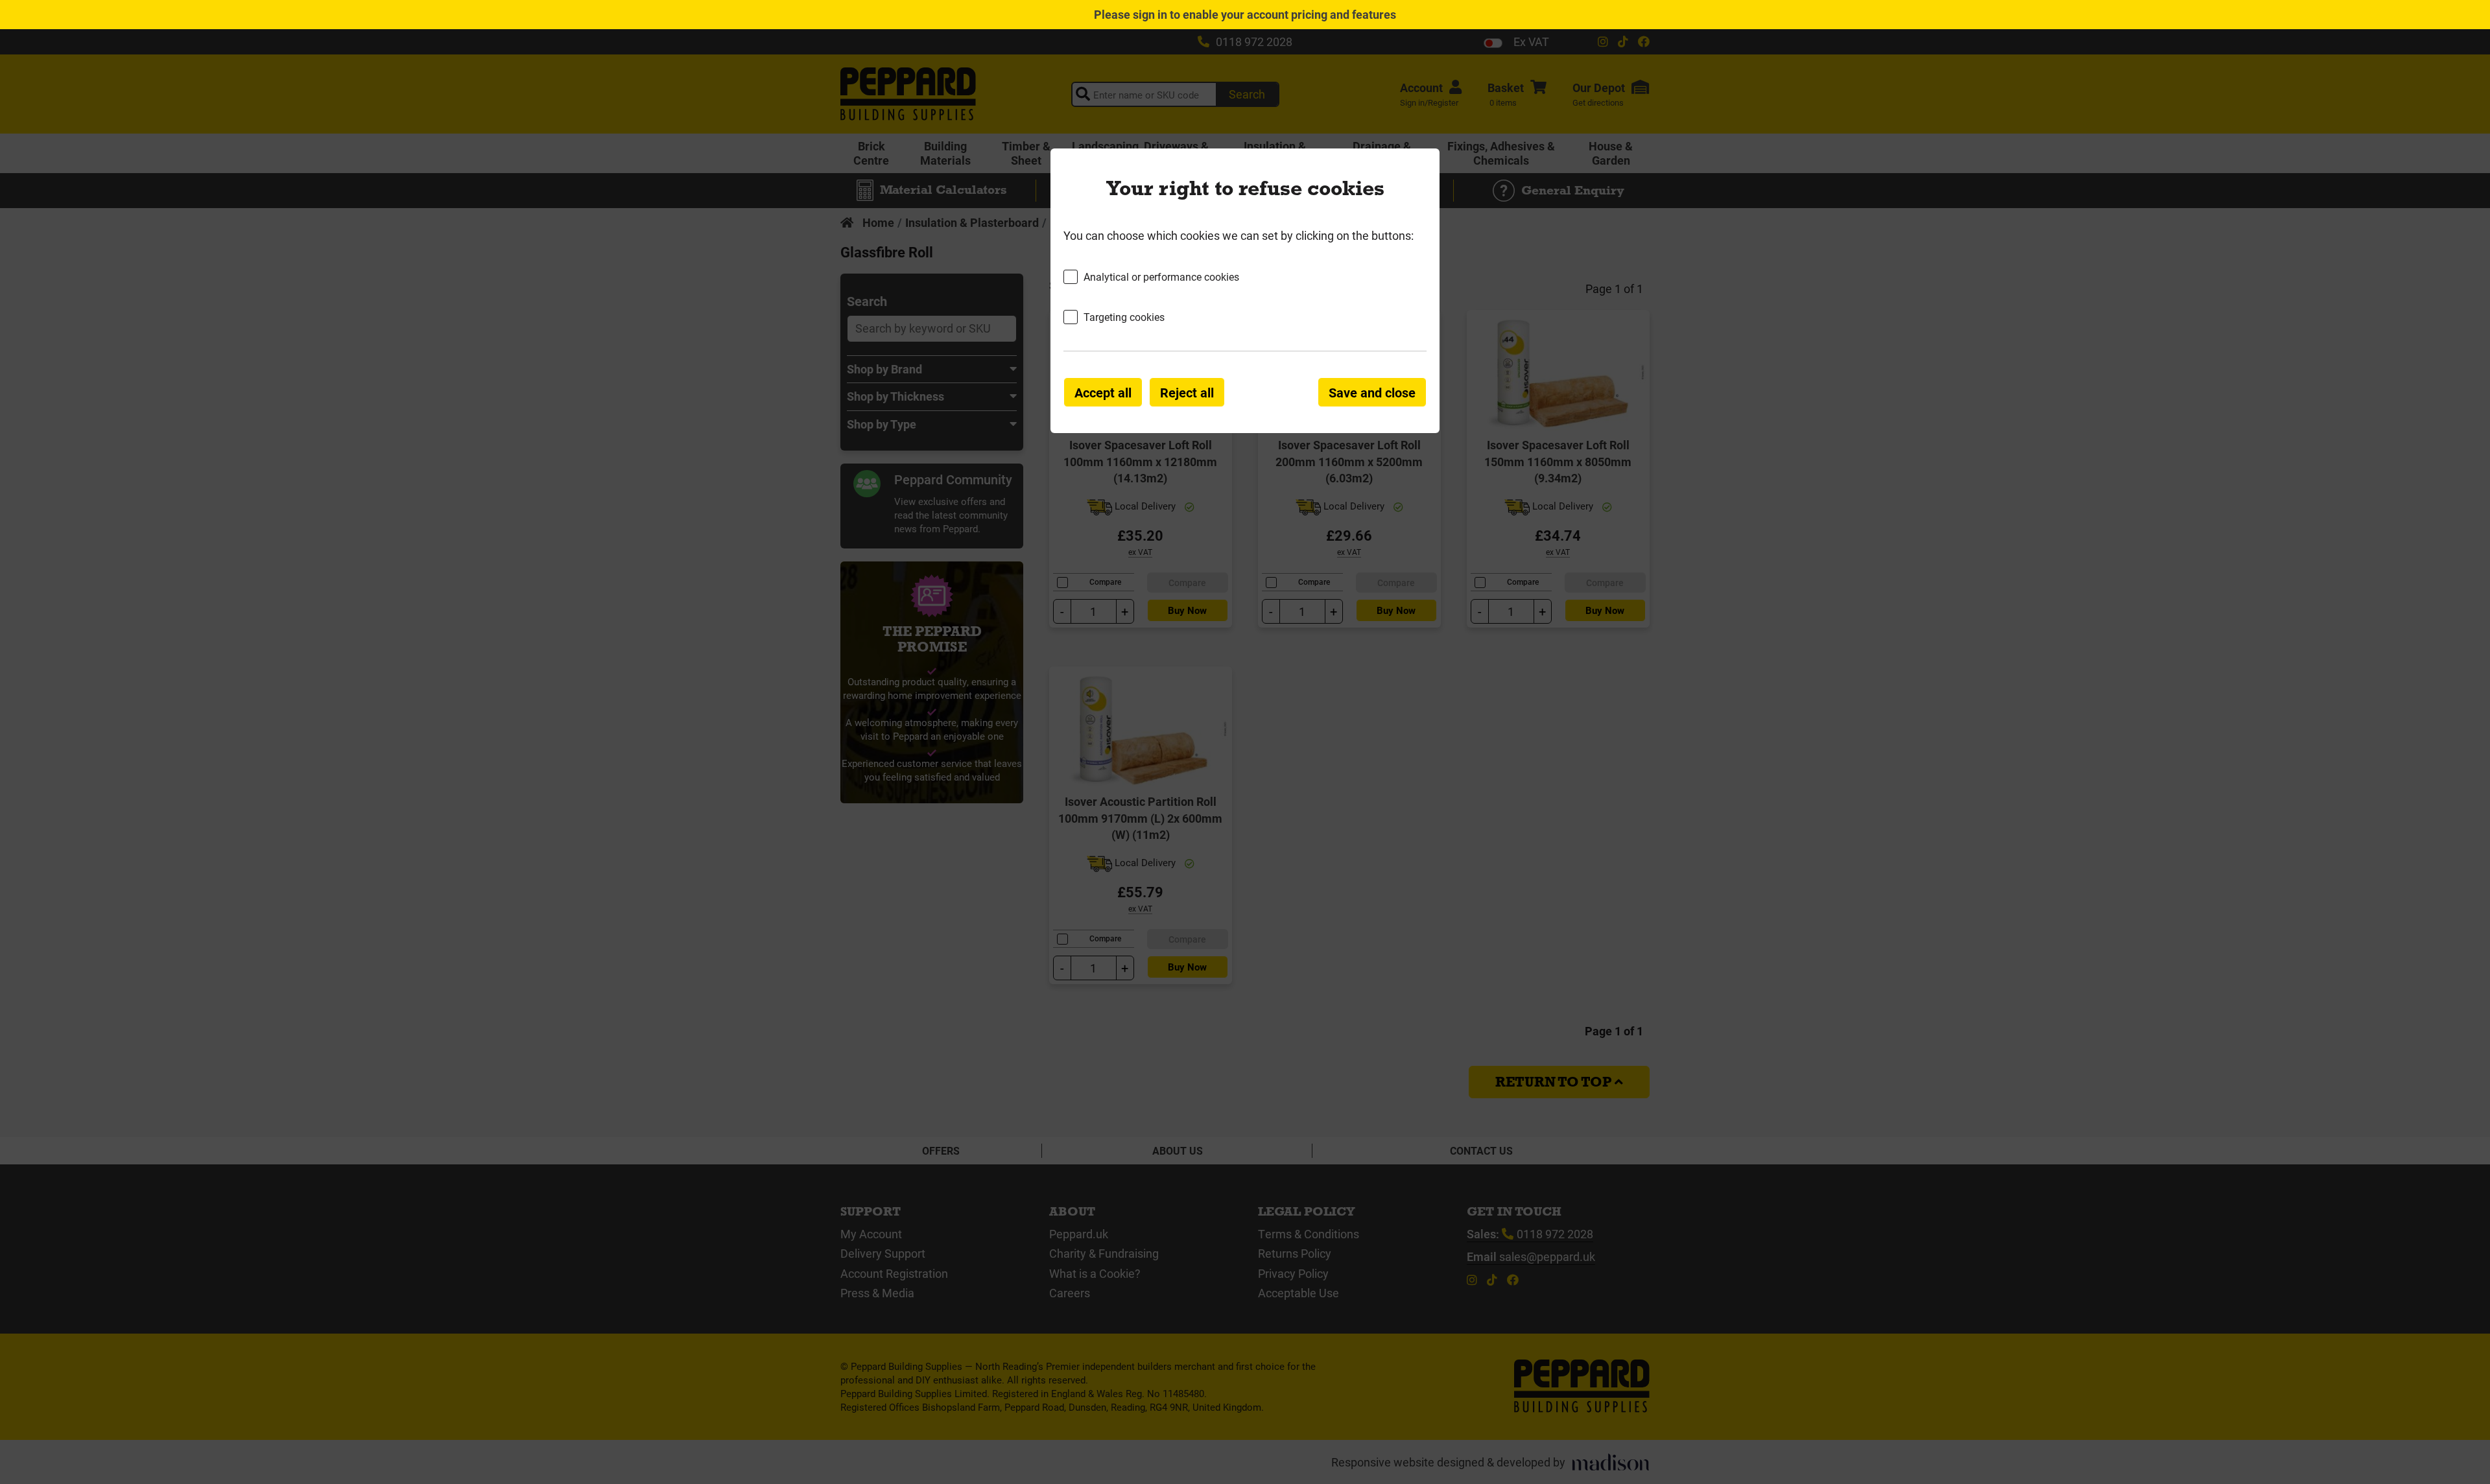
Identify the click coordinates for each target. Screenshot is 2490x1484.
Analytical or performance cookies (1161, 277)
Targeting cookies (1124, 317)
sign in (1150, 14)
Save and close (1372, 392)
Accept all (1103, 392)
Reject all (1187, 392)
